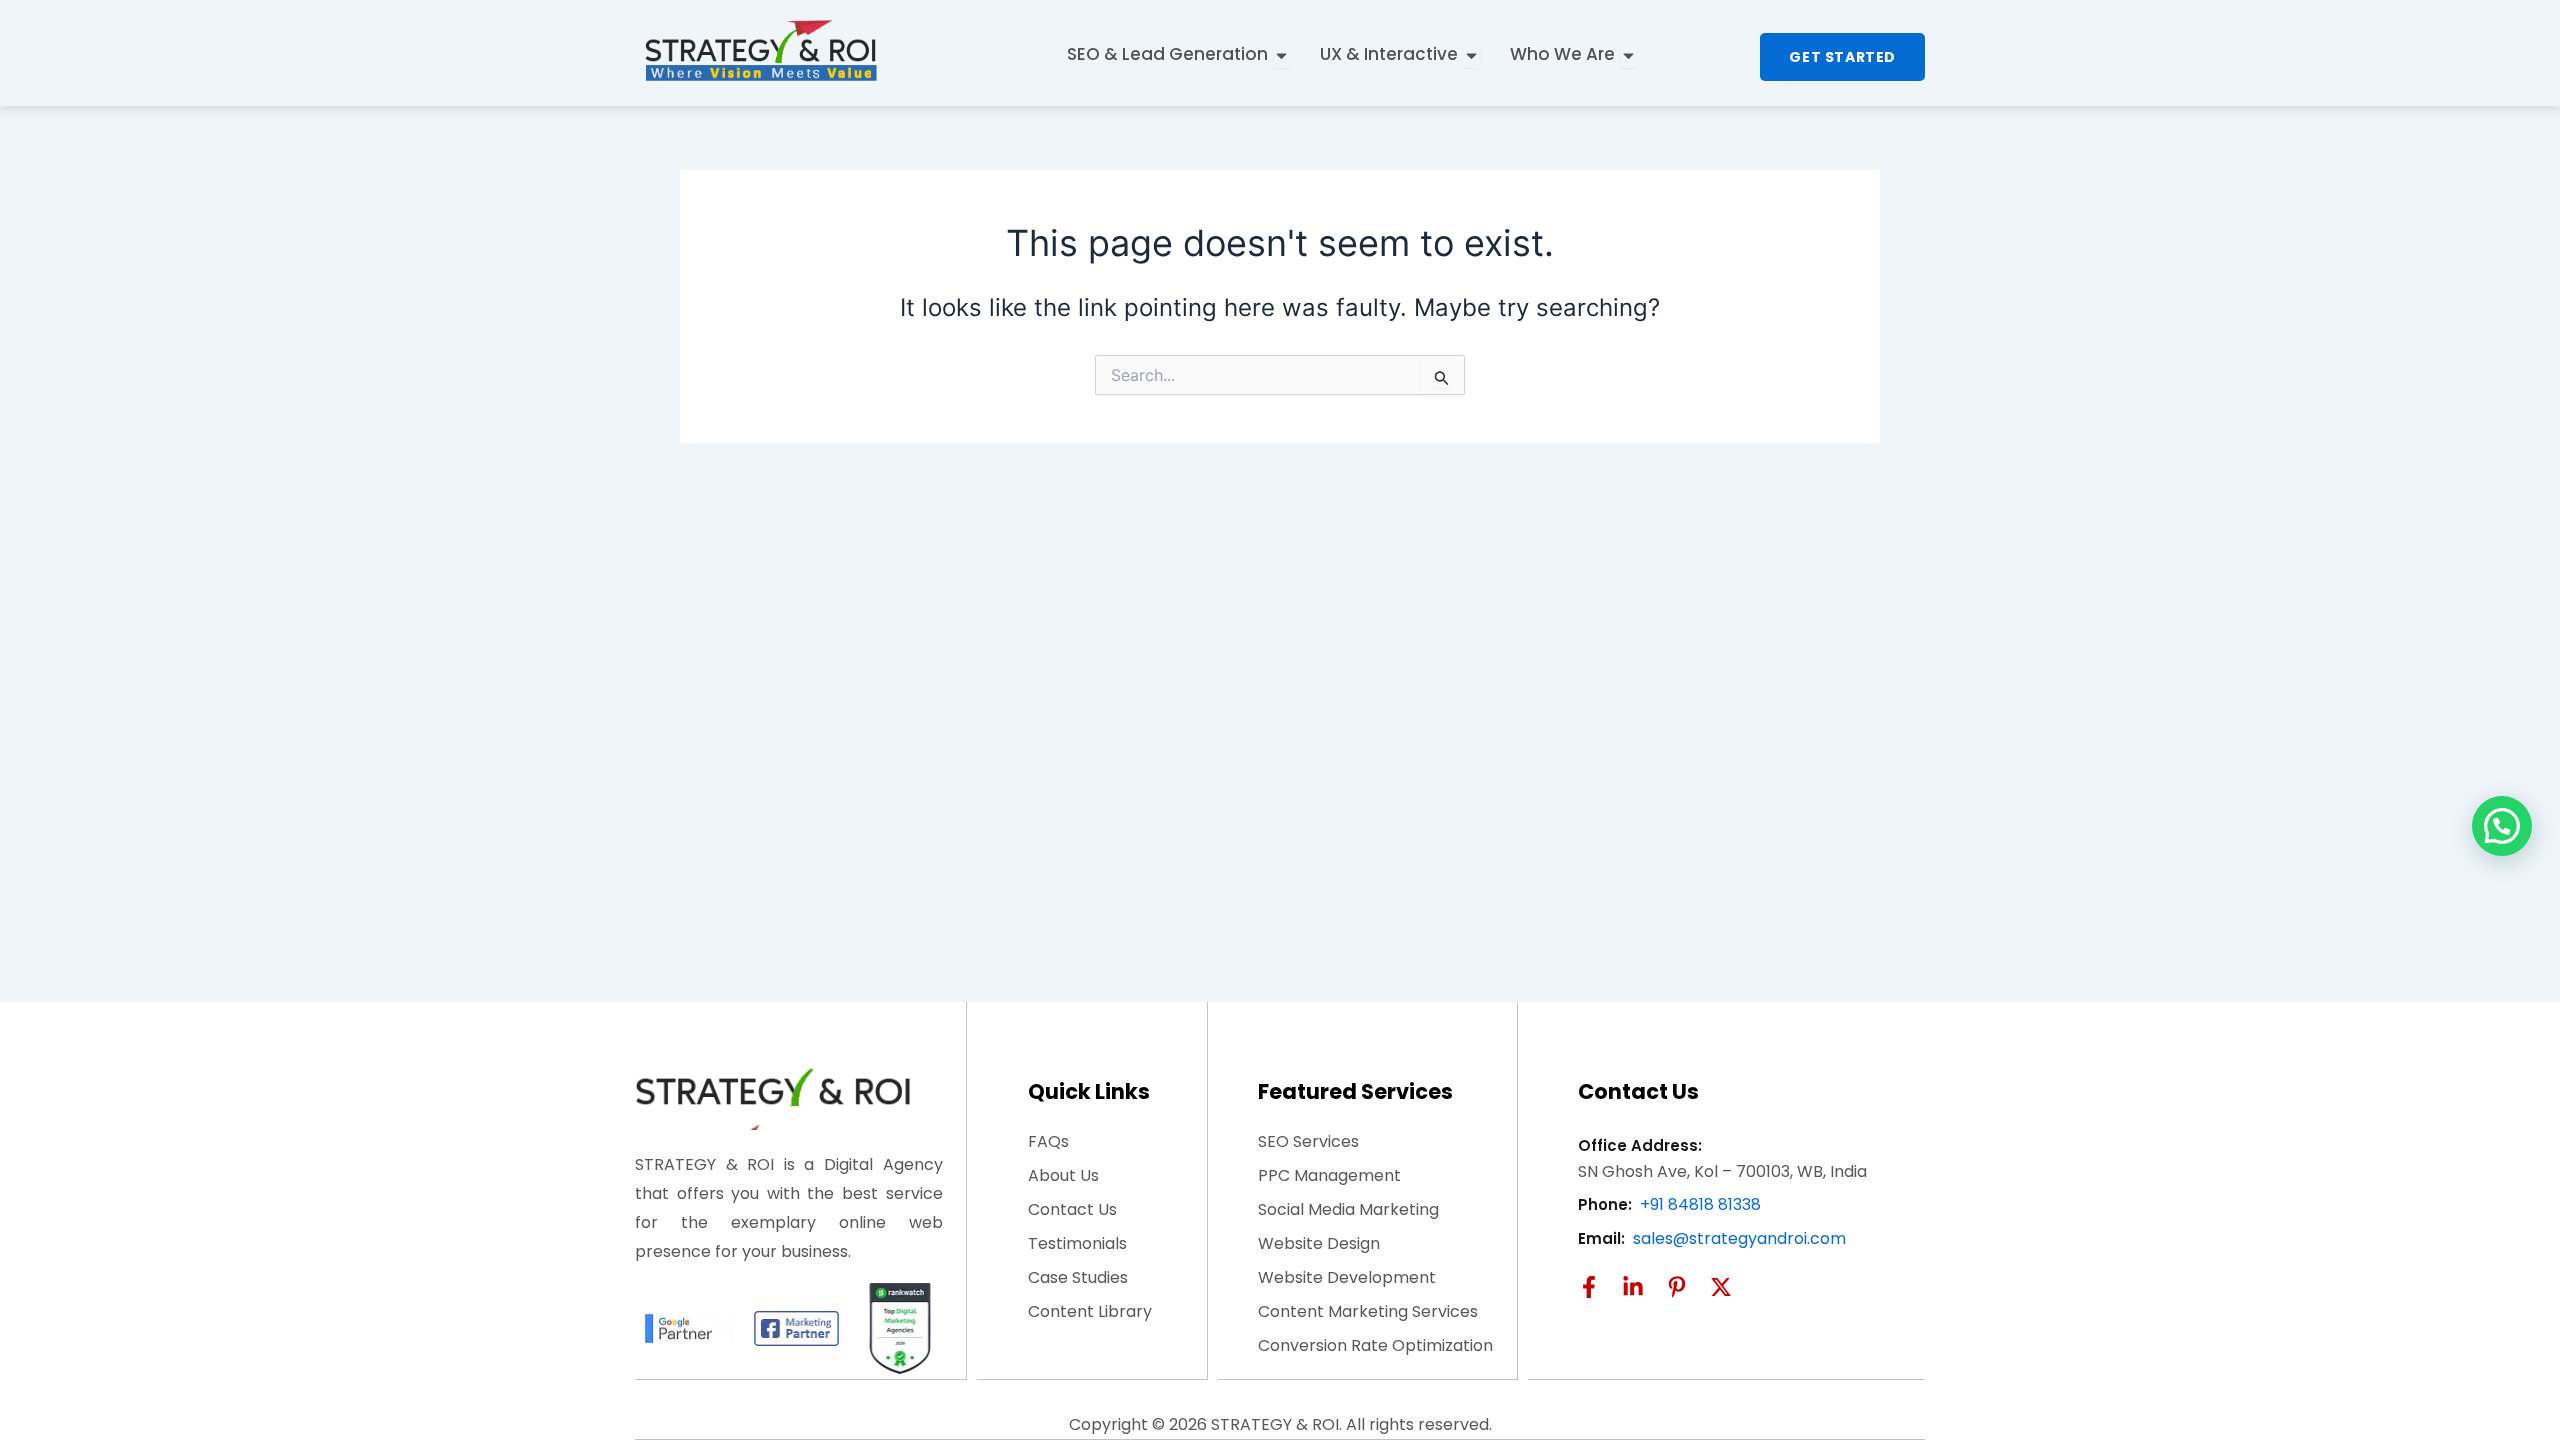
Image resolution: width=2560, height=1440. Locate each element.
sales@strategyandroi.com (1739, 1238)
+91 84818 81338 (1700, 1204)
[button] (2502, 826)
